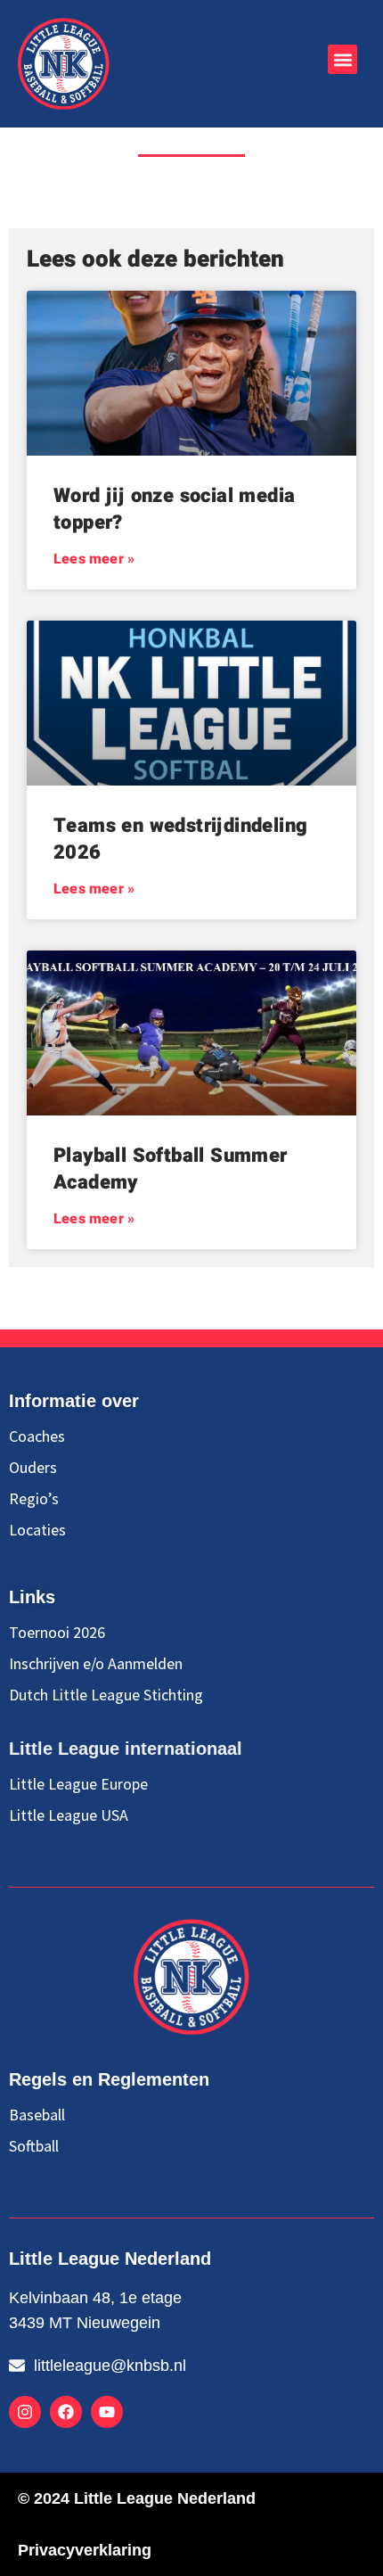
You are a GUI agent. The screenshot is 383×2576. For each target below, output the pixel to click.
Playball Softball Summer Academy (171, 1169)
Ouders (33, 1468)
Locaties (37, 1530)
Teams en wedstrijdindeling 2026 (180, 839)
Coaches (37, 1436)
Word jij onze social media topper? (174, 509)
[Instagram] (25, 2412)
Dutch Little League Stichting (106, 1695)
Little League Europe (78, 1784)
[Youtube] (107, 2412)
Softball (34, 2146)
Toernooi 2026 (57, 1633)
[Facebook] (66, 2412)
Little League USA (69, 1815)
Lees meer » (94, 559)
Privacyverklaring (85, 2550)
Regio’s (34, 1499)
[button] (342, 59)
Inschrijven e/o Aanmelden (96, 1664)
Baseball (37, 2115)
